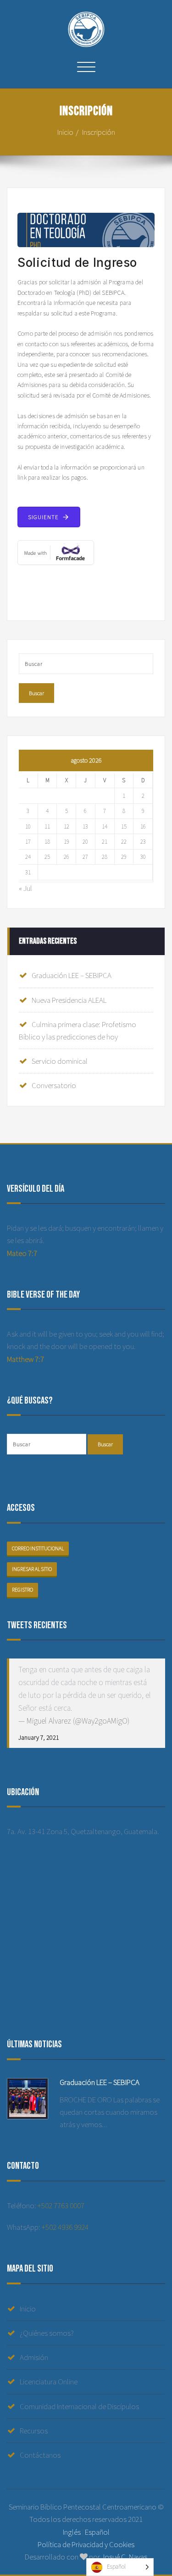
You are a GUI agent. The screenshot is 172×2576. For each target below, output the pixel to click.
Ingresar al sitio (32, 1569)
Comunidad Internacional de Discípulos (79, 2406)
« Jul (25, 888)
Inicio (65, 132)
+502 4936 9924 (65, 2227)
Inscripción (99, 132)
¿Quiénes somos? (47, 2333)
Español (97, 2532)
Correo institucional (38, 1548)
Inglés (72, 2532)
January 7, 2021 (39, 1737)
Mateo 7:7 (22, 1253)
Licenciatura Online (49, 2382)
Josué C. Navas (124, 2557)
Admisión (34, 2357)
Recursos (34, 2431)
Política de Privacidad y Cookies (86, 2544)
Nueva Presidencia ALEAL (69, 1000)
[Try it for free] (86, 553)
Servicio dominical (60, 1061)
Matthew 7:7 (25, 1359)
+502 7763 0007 (61, 2206)
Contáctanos (40, 2455)
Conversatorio (54, 1085)
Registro (22, 1590)
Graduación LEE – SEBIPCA (72, 975)
